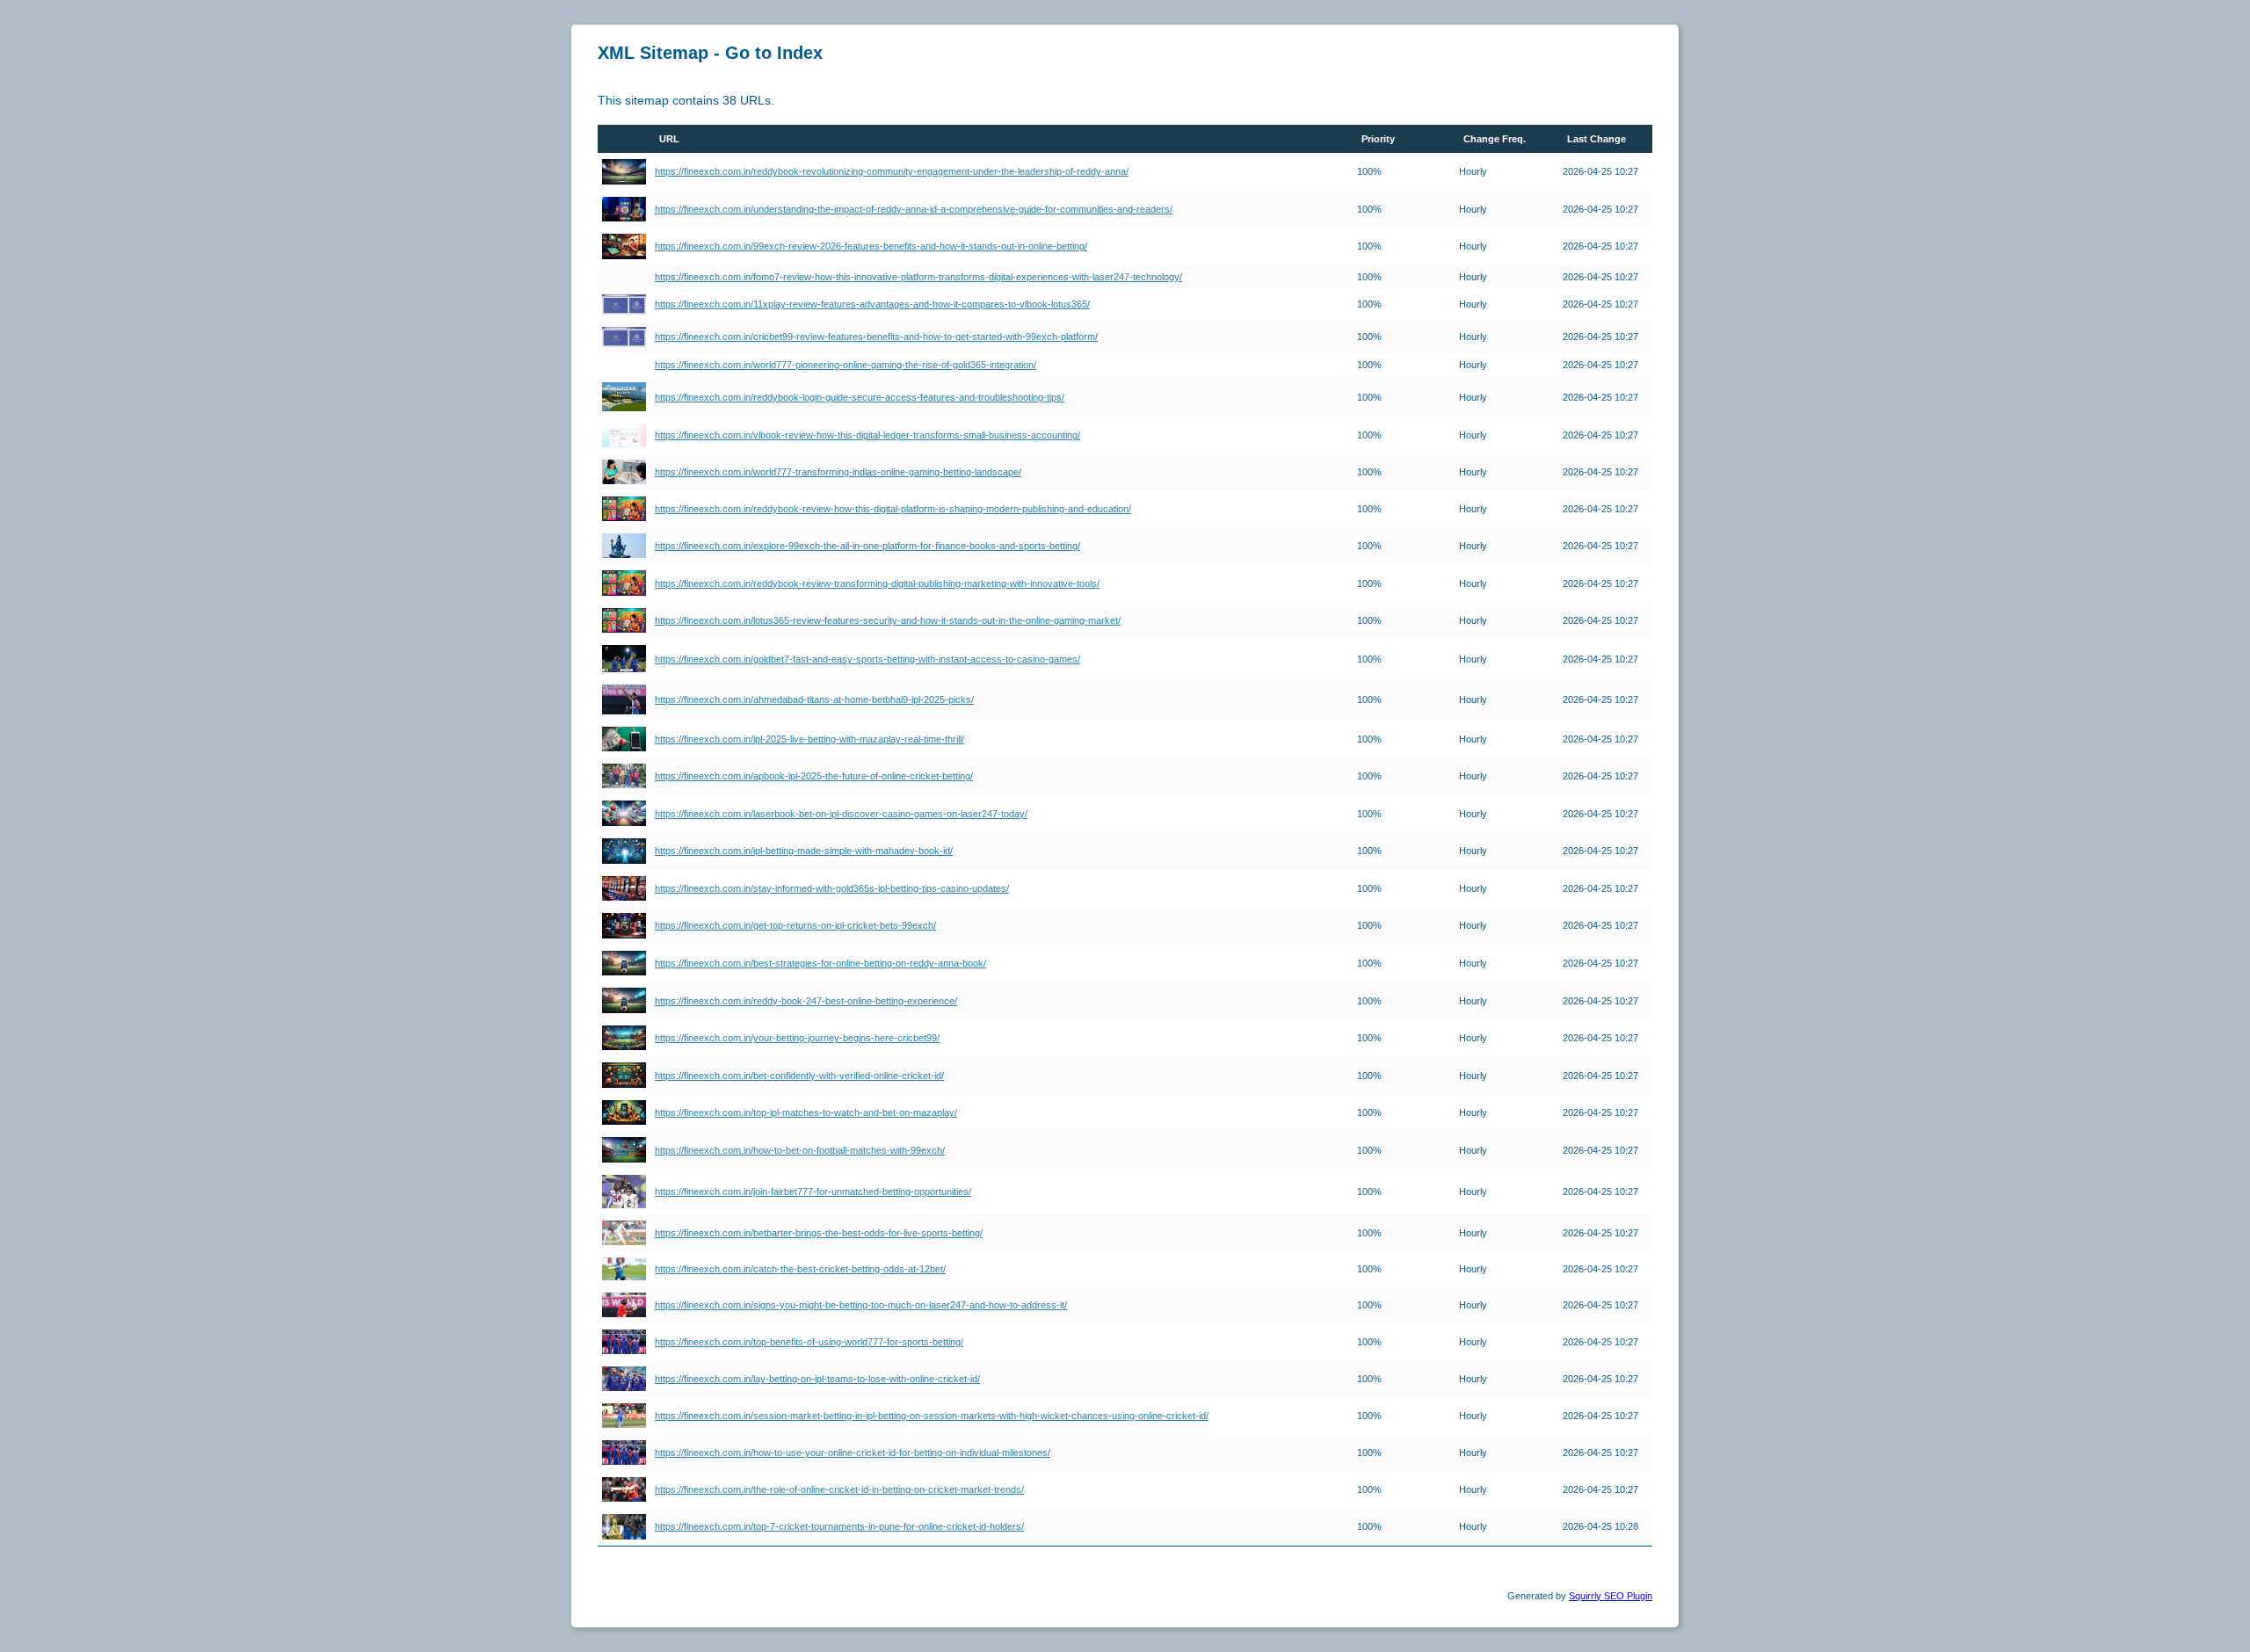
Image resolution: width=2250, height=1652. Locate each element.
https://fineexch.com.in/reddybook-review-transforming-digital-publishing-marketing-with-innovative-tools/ (877, 583)
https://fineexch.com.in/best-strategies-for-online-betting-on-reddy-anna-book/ (820, 963)
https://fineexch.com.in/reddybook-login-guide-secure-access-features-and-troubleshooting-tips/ (860, 397)
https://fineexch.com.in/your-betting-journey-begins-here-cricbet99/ (797, 1038)
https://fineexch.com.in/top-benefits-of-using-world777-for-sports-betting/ (809, 1342)
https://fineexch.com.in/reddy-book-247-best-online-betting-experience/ (806, 1001)
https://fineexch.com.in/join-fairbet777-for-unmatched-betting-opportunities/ (813, 1192)
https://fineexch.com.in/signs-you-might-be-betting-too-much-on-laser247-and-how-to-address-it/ (861, 1305)
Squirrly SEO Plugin (1611, 1596)
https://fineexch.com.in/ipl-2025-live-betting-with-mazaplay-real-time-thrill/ (809, 739)
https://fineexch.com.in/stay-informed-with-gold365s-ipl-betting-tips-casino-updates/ (832, 888)
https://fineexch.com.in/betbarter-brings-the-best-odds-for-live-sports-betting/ (819, 1233)
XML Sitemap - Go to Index (710, 53)
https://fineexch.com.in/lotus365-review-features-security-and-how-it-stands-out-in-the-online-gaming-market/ (888, 620)
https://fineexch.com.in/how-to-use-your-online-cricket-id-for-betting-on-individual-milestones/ (853, 1453)
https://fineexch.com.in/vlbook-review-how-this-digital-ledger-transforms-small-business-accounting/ (867, 435)
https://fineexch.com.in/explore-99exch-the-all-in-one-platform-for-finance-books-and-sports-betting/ (867, 546)
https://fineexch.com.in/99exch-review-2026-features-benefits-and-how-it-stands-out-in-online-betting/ (871, 246)
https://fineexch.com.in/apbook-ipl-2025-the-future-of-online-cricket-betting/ (814, 776)
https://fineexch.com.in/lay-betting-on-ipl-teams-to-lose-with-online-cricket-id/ (817, 1379)
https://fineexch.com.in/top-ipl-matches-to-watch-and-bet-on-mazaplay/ (806, 1112)
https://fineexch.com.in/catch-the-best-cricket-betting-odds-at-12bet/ (800, 1269)
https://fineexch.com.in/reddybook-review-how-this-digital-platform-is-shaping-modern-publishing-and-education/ (893, 509)
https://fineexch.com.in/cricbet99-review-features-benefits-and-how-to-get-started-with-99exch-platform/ (876, 337)
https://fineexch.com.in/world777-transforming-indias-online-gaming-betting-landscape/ (838, 472)
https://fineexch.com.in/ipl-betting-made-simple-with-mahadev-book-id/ (804, 851)
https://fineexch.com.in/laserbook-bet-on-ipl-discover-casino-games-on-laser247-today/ (841, 814)
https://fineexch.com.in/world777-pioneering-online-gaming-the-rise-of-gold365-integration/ (846, 365)
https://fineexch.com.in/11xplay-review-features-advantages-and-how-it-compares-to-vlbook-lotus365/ (872, 304)
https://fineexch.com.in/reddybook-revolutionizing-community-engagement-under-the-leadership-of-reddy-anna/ (892, 171)
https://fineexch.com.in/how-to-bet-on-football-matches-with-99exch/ (800, 1150)
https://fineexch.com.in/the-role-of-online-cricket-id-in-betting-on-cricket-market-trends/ (839, 1489)
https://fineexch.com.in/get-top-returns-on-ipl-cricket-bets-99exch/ (795, 925)
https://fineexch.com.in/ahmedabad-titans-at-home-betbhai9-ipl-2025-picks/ (814, 699)
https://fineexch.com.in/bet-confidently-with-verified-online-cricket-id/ (799, 1076)
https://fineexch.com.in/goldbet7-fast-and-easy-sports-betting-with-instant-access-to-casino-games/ (867, 659)
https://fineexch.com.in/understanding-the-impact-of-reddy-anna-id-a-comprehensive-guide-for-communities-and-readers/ (914, 209)
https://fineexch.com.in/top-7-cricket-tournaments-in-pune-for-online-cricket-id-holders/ (839, 1526)
